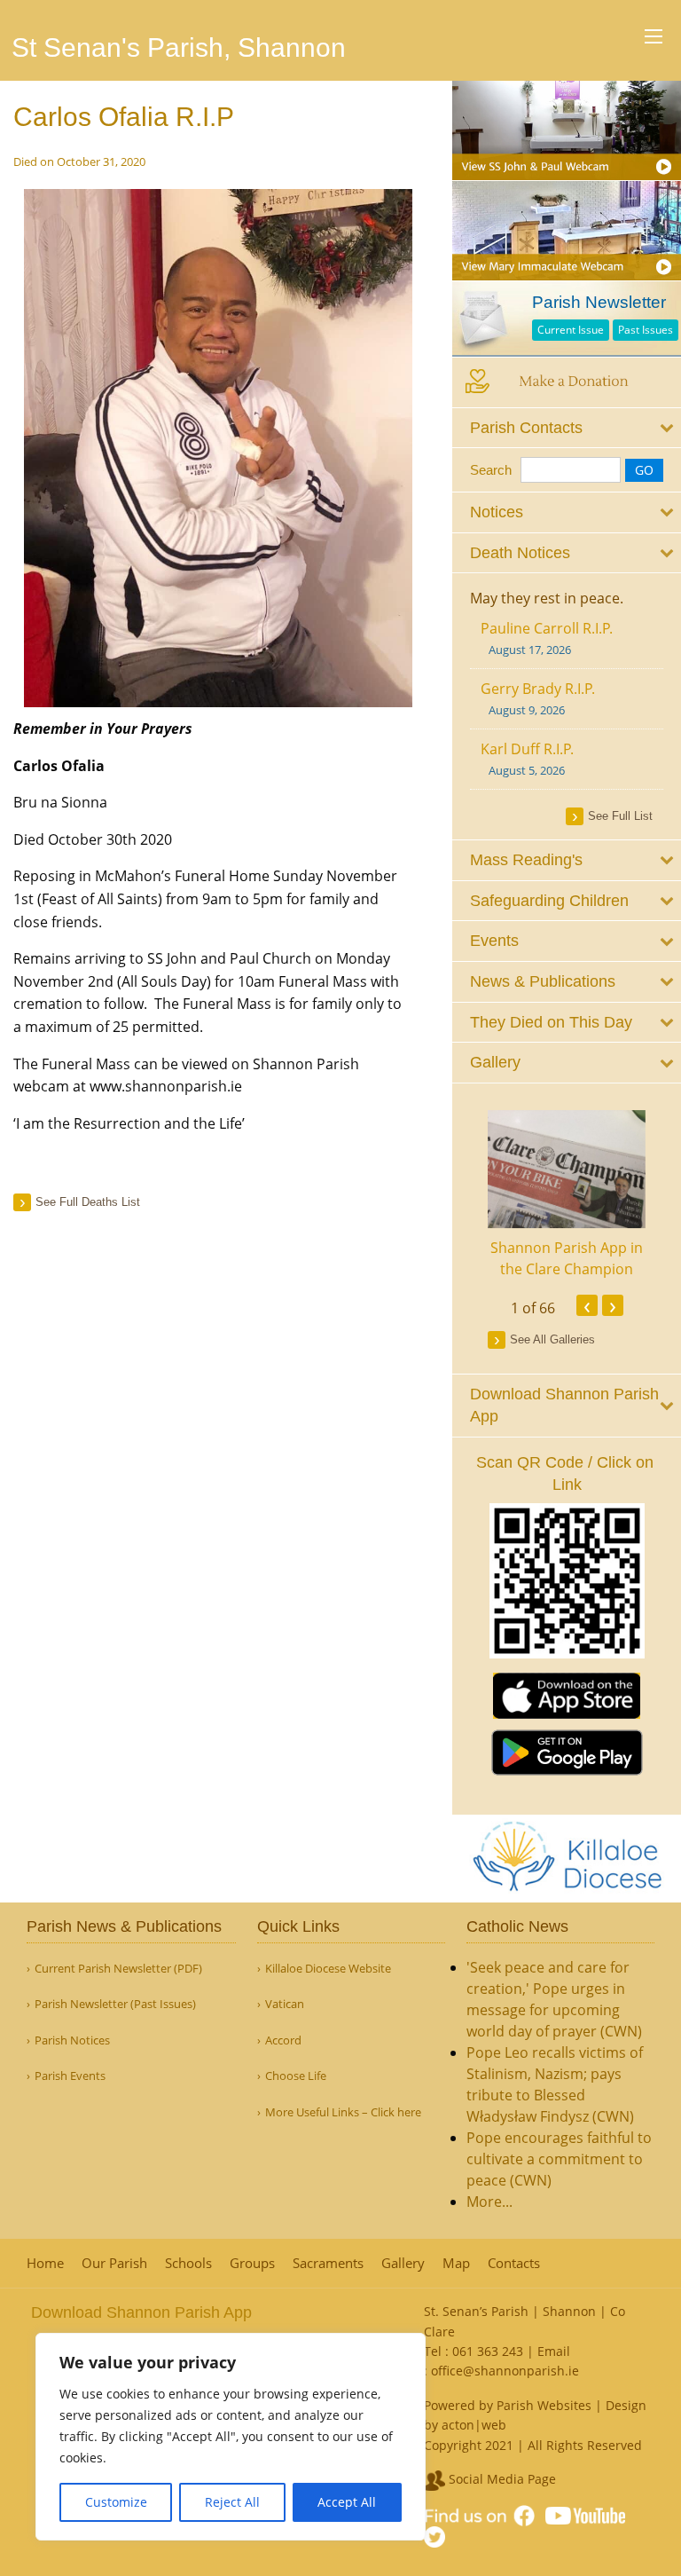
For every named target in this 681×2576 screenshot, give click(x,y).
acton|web (474, 2425)
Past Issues (646, 330)
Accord (283, 2040)
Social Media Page (501, 2479)
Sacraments (328, 2263)
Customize (116, 2502)
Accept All (347, 2502)
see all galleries (552, 1339)
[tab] (567, 428)
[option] (567, 1195)
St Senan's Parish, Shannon (179, 47)
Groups (252, 2263)
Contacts (514, 2263)
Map (456, 2263)
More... (489, 2202)
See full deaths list (88, 1202)
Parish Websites (544, 2405)
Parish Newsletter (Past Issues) (115, 2004)
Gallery (403, 2263)
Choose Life (296, 2076)
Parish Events (70, 2076)
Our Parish (114, 2263)
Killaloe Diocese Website (328, 1969)
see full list (620, 816)
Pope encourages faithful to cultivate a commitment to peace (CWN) (559, 2159)
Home (45, 2263)
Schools (188, 2263)
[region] (231, 2437)
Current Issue (571, 330)
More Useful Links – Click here (343, 2112)
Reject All (232, 2502)
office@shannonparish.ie (505, 2371)
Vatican (285, 2004)
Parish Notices (72, 2040)
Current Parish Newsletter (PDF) (118, 1969)
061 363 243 (488, 2351)
